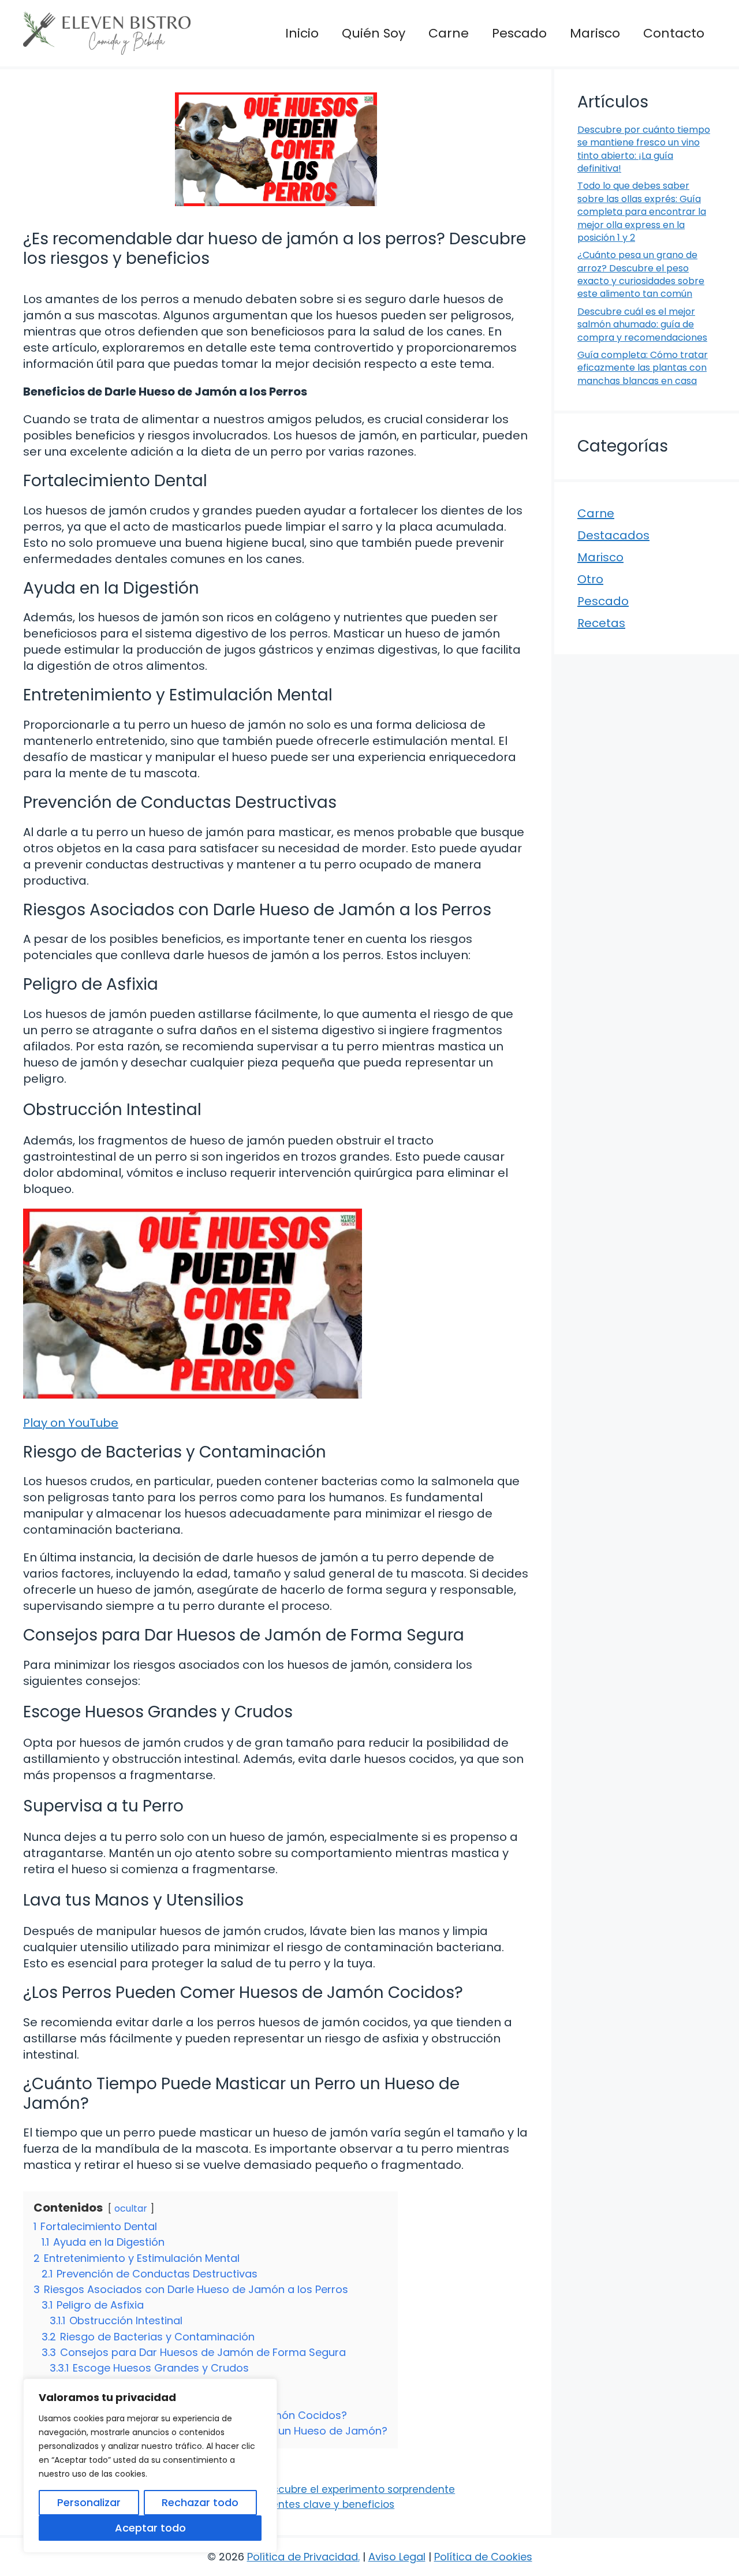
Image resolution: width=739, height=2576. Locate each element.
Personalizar (89, 2502)
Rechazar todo (200, 2502)
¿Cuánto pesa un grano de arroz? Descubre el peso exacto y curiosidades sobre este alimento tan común (641, 274)
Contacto (674, 33)
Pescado (519, 33)
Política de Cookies (483, 2557)
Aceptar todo (150, 2528)
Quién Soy (374, 33)
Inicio (302, 33)
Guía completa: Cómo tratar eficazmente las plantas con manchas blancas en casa (643, 368)
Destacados (613, 535)
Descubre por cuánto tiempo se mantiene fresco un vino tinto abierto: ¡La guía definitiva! (644, 149)
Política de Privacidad (303, 2557)
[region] (150, 2466)
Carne (449, 33)
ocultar (131, 2208)
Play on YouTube (71, 1423)
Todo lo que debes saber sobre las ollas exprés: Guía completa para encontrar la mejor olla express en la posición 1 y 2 (642, 212)
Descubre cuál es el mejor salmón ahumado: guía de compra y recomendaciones (642, 325)
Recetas (601, 623)
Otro (590, 579)
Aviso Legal (397, 2557)
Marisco (595, 33)
